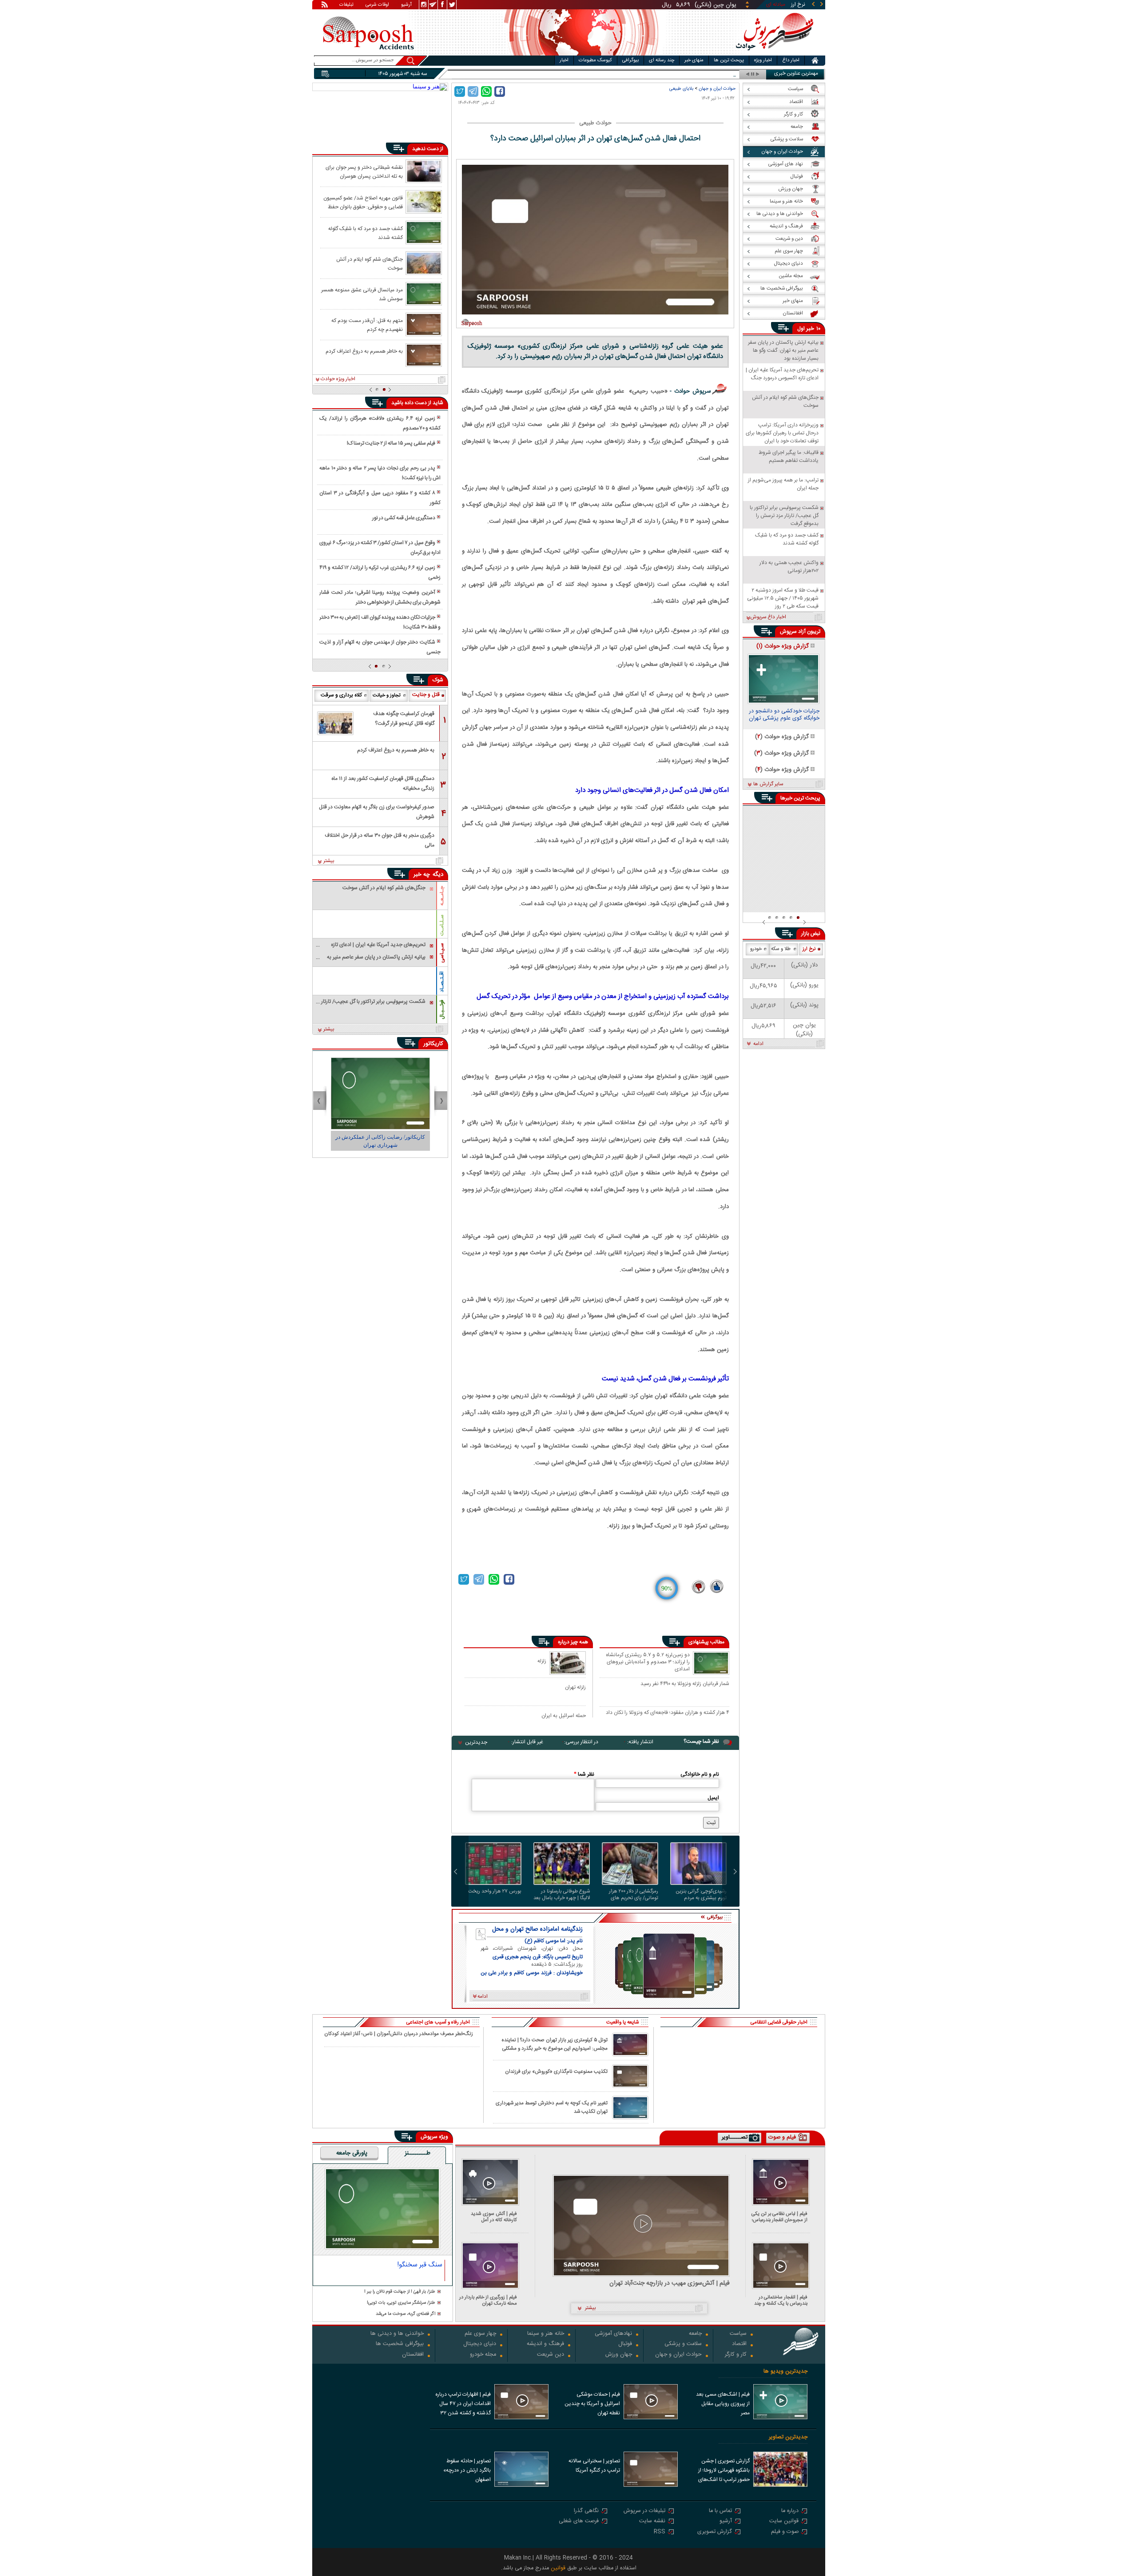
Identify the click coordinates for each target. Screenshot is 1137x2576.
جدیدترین (476, 1742)
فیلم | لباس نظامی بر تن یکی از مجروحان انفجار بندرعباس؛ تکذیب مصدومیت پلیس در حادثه (779, 2217)
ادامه (758, 1044)
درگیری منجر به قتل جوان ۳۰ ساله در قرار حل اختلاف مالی (380, 840)
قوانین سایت (784, 2522)
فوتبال (625, 2344)
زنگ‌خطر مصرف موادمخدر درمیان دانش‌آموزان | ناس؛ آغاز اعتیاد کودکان (399, 2034)
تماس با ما (720, 2511)
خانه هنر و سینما (546, 2334)
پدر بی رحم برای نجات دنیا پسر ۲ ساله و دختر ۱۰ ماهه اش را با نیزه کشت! (380, 473)
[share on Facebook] (500, 91)
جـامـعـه (442, 896)
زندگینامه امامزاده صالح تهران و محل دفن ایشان (537, 1929)
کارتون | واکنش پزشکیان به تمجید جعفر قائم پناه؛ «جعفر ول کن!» (380, 1141)
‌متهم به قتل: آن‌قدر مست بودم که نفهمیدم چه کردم (367, 325)
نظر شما (584, 1774)
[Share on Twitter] (460, 91)
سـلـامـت (442, 925)
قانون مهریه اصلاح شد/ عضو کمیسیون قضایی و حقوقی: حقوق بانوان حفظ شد (363, 202)
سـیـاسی (442, 953)
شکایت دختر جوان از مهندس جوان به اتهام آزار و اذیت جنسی (380, 647)
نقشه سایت (652, 2522)
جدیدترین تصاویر (788, 2437)
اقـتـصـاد (442, 982)
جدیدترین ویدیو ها (785, 2371)
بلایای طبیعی (681, 89)
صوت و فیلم (785, 2532)
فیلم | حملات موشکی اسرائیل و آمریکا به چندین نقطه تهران (592, 2404)
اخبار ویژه (763, 60)
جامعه (695, 2334)
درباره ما (790, 2511)
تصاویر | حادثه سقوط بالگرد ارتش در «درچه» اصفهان (467, 2470)
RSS (660, 2532)
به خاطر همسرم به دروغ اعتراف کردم (364, 351)
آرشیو (406, 5)
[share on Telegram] (473, 91)
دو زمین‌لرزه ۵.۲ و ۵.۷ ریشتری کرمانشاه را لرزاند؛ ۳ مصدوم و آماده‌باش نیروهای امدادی (648, 1662)
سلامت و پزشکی (683, 2344)
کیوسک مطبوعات (595, 60)
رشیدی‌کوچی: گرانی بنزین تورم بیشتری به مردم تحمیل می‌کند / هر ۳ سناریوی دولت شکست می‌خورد (701, 1895)
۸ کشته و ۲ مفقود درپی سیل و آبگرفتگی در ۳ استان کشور (380, 498)
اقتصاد (739, 2344)
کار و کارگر (736, 2355)
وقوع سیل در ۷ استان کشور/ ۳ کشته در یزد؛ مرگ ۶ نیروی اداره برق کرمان (380, 548)
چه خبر (422, 875)
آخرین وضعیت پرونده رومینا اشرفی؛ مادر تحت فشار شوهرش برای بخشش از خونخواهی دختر (380, 597)
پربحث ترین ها (729, 60)
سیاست (738, 2334)
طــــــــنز (417, 2154)
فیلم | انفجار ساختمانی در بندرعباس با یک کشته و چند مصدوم (781, 2300)
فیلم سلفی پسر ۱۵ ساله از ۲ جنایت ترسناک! (391, 443)
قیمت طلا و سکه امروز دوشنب (704, 74)
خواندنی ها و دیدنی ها (397, 2334)
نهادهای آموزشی (613, 2334)
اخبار (564, 60)
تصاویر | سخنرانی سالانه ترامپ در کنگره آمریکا (594, 2466)
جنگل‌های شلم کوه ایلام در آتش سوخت (370, 263)
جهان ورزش (619, 2355)
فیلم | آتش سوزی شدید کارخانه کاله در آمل (494, 2217)
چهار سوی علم (480, 2334)
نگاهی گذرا (586, 2511)
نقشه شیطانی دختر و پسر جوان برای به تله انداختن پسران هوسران (364, 171)
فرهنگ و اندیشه (545, 2344)
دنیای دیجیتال (480, 2344)
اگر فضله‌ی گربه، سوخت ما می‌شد (406, 2314)
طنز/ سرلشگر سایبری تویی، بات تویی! (401, 2303)
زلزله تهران (575, 1687)
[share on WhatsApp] (486, 91)
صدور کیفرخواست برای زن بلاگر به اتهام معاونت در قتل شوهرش (377, 812)
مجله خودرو (483, 2355)
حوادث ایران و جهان (717, 89)
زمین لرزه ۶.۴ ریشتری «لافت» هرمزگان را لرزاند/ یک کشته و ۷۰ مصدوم (380, 423)
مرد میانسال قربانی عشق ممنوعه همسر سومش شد (362, 294)
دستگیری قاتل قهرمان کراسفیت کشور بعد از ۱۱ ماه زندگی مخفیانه (383, 783)
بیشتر (329, 861)
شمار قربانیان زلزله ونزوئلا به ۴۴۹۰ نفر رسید (685, 1684)
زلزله (542, 1661)
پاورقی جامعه (352, 2154)
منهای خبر (694, 60)
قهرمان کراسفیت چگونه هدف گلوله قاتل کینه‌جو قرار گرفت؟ (404, 719)
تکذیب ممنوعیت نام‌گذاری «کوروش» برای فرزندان (556, 2072)
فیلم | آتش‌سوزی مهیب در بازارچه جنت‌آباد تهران (670, 2284)
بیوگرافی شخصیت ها (400, 2344)
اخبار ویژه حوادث (338, 379)
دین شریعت (551, 2355)
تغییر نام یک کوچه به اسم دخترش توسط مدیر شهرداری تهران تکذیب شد (552, 2107)
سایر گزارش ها (768, 784)
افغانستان (413, 2355)
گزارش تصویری (715, 2532)
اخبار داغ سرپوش (768, 617)
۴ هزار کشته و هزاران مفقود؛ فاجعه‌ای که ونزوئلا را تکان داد (668, 1713)
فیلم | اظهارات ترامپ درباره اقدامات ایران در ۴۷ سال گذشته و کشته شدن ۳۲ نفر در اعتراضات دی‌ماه (463, 2405)
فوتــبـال (442, 1010)
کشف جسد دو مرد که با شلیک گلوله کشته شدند (366, 233)
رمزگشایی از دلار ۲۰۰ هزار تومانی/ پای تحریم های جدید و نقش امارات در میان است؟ (634, 1895)
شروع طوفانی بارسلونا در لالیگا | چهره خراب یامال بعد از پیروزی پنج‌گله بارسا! (562, 1895)
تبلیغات (346, 5)
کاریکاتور (433, 1044)
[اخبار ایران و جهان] (775, 54)
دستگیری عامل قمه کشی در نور (404, 518)
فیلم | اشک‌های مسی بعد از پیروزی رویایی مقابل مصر (723, 2404)
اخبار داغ (791, 60)
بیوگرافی (630, 60)
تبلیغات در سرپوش (644, 2511)
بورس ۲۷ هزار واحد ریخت (495, 1892)
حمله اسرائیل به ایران (564, 1715)
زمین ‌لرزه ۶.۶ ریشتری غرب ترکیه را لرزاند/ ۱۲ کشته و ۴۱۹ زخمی (380, 572)
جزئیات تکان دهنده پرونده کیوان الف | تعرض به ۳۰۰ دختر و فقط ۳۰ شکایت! (380, 622)
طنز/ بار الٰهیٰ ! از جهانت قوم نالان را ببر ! (400, 2292)
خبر (810, 329)
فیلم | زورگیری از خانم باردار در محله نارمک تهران (488, 2300)
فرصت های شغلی (579, 2522)
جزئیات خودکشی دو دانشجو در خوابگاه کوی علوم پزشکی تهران (784, 716)
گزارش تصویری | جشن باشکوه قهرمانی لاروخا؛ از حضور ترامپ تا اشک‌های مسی (724, 2471)
